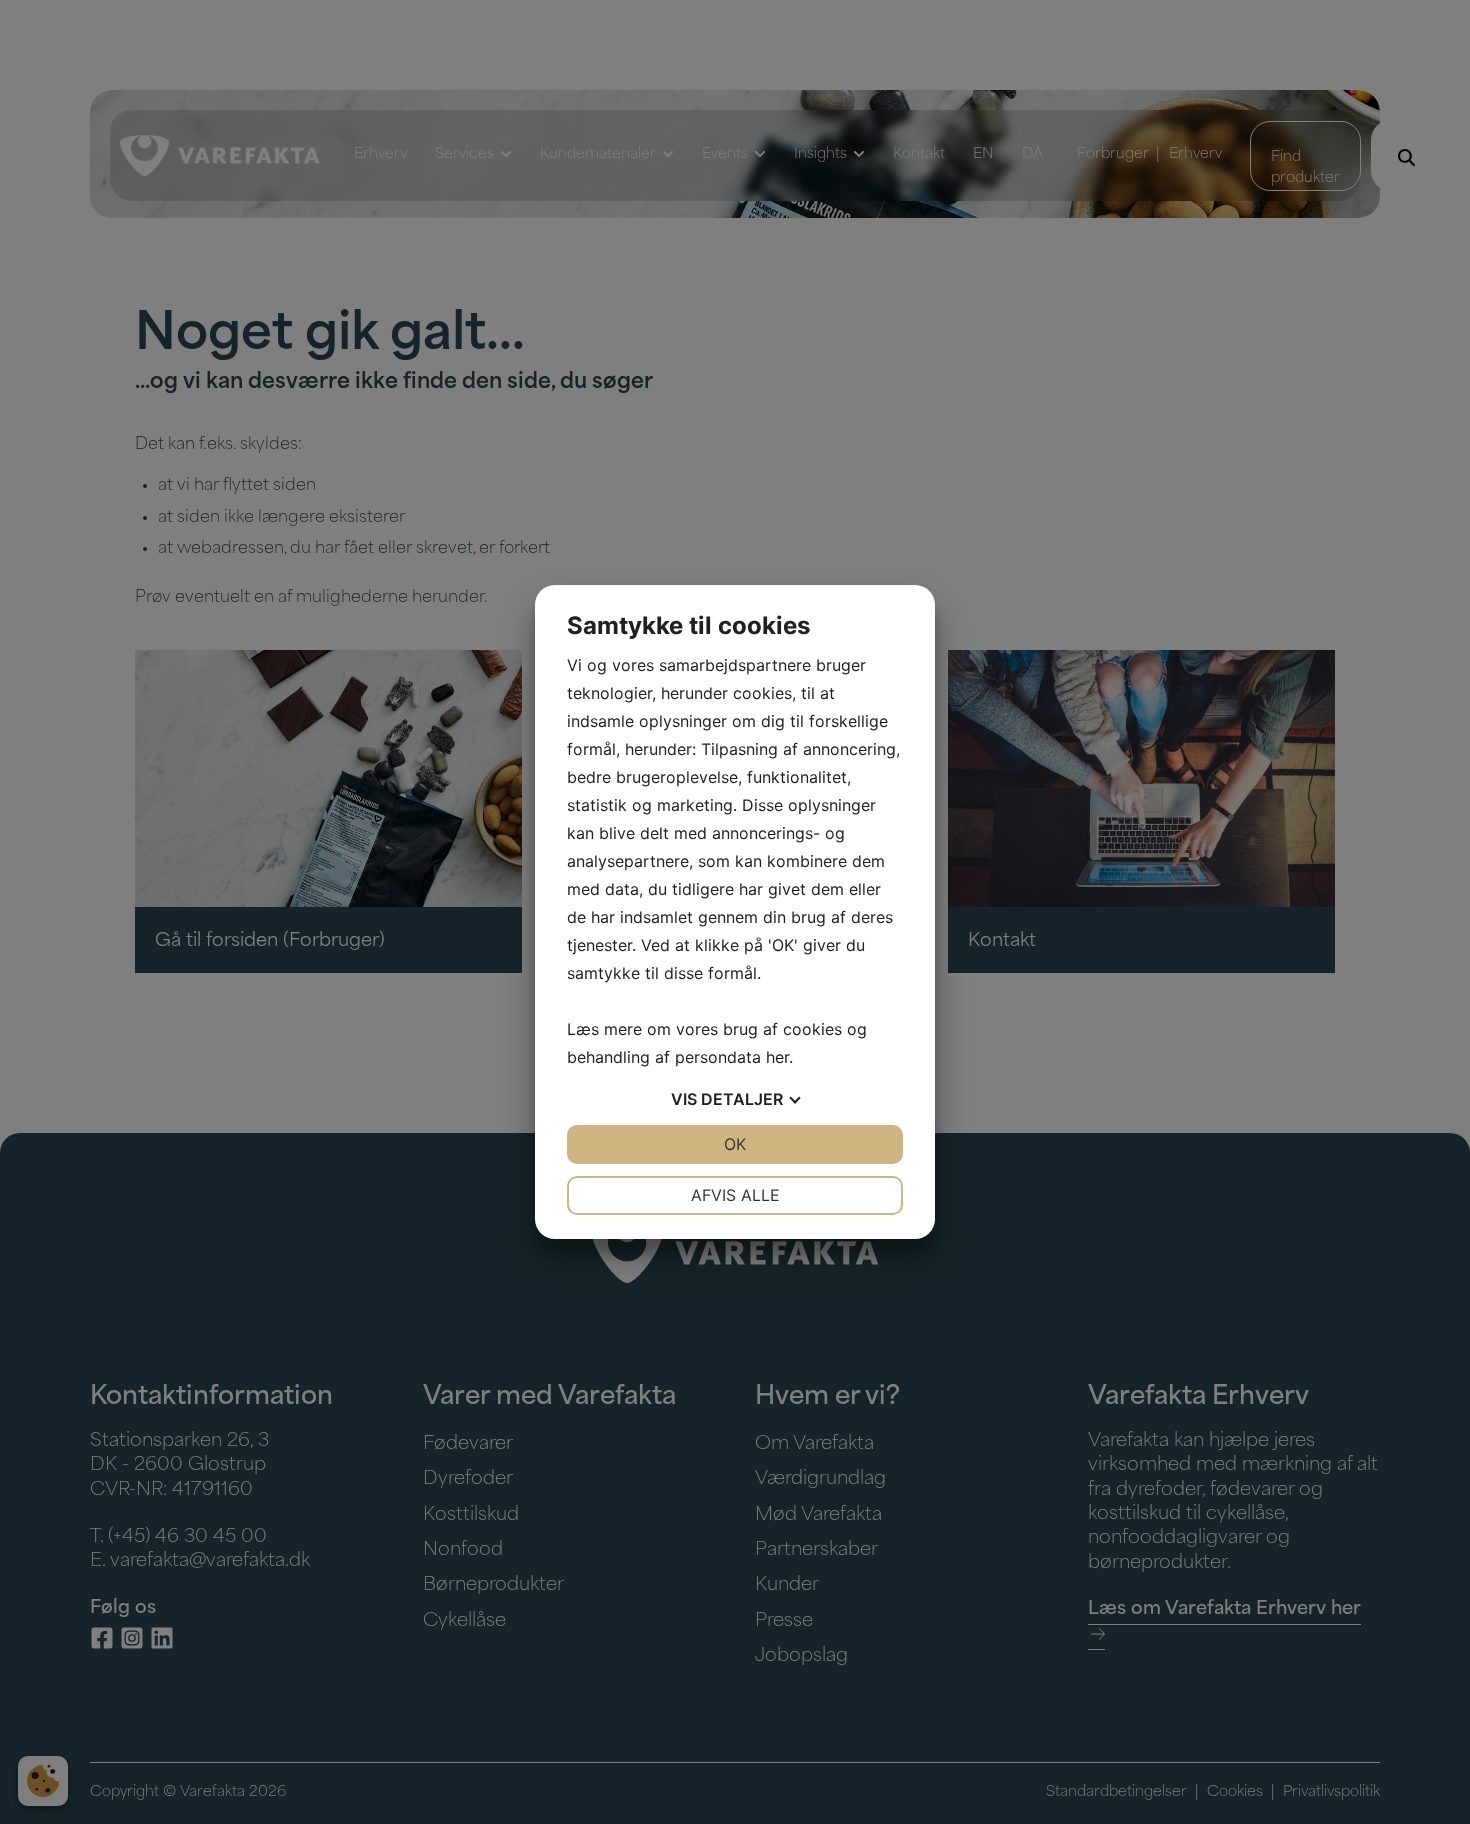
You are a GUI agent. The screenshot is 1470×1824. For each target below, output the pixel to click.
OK (735, 1144)
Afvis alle (735, 1195)
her (777, 1057)
